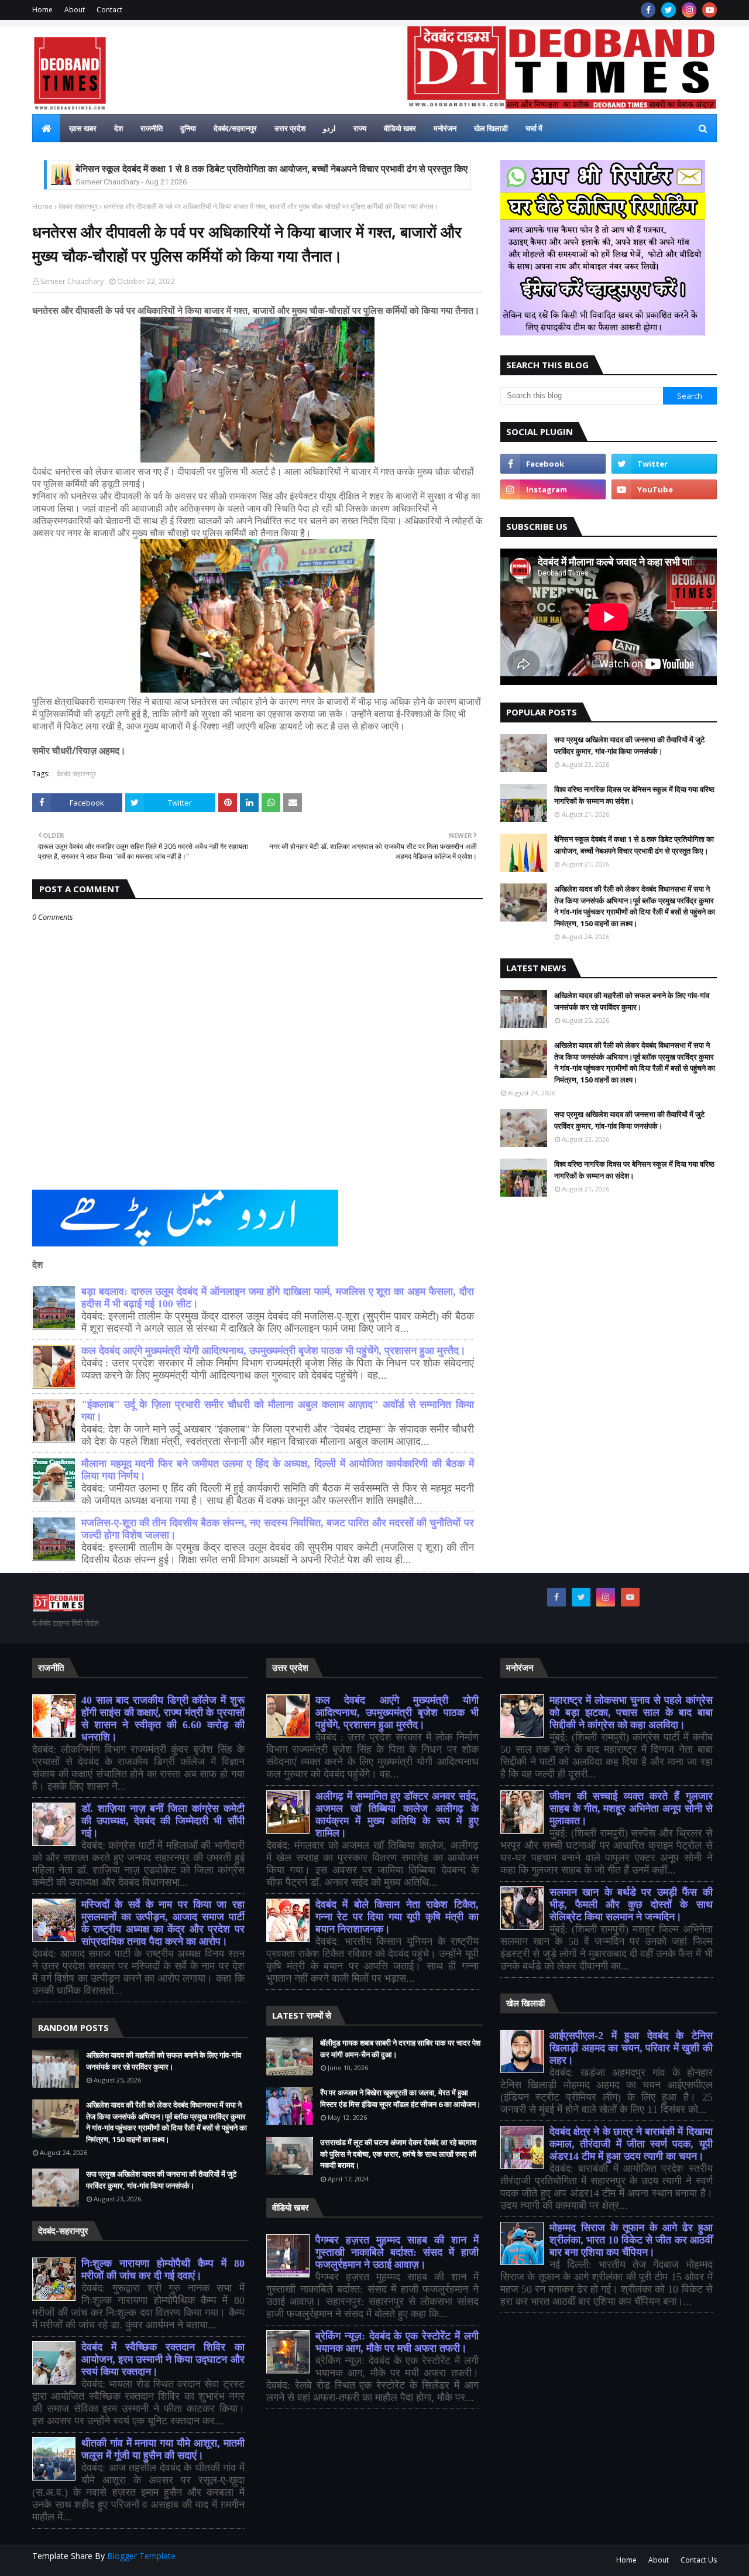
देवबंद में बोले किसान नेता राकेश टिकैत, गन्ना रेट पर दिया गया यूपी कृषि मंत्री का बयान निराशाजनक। (397, 1917)
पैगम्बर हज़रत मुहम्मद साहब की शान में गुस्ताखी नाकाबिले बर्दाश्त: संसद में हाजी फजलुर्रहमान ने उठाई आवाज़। (397, 2252)
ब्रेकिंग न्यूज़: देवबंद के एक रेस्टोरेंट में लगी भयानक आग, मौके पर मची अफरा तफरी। (397, 2342)
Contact (109, 10)
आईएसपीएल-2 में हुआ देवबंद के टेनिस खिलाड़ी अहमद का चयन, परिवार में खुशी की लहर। (631, 2048)
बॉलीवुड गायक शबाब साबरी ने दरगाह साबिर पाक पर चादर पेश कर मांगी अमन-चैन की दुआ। (400, 2049)
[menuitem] (46, 128)
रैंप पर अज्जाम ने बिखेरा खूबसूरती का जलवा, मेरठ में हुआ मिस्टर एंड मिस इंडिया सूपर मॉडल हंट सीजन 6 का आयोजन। (401, 2098)
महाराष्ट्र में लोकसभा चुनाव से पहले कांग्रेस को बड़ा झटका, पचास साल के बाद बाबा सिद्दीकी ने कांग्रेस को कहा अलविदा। (631, 1712)
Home (42, 10)
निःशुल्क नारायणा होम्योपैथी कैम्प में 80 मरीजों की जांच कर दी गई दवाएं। (163, 2270)
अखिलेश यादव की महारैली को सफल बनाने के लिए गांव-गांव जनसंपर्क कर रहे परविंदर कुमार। (632, 1001)
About (75, 10)
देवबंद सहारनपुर (78, 206)
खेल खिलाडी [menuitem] (491, 128)
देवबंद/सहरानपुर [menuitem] (235, 128)
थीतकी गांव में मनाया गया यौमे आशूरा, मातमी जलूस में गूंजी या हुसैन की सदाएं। (163, 2449)
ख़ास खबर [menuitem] (83, 128)
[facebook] (648, 10)
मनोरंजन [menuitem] (445, 128)
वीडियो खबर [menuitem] (400, 128)
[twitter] (669, 10)
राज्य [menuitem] (360, 128)
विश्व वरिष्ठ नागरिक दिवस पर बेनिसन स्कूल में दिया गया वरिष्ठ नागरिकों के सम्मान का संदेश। (634, 795)
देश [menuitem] (118, 128)
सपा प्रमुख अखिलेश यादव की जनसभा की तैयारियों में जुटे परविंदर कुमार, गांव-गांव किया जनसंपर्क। (629, 745)
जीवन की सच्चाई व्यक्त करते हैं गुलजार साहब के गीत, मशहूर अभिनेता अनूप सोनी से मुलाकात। (631, 1808)
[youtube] (710, 10)
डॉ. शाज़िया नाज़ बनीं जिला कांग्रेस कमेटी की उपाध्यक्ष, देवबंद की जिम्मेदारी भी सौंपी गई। (163, 1821)
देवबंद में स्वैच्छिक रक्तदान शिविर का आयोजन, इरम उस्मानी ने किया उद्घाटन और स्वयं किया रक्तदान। (163, 2359)
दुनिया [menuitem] (188, 128)
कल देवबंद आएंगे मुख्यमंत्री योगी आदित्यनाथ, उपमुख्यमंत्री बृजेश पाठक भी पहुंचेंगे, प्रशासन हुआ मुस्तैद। (274, 1351)
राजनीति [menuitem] (152, 128)
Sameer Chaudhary (72, 281)
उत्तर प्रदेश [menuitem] (290, 128)
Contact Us (699, 2560)
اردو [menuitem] (329, 128)
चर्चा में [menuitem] (534, 128)
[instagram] (689, 10)
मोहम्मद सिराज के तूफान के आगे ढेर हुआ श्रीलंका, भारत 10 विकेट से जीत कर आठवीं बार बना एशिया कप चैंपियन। (631, 2240)
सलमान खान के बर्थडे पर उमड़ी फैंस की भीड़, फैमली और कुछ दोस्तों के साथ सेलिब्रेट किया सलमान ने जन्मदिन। (631, 1904)
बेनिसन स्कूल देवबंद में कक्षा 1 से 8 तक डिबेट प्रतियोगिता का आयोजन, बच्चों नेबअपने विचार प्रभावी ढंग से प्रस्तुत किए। (275, 169)
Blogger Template (141, 2556)
